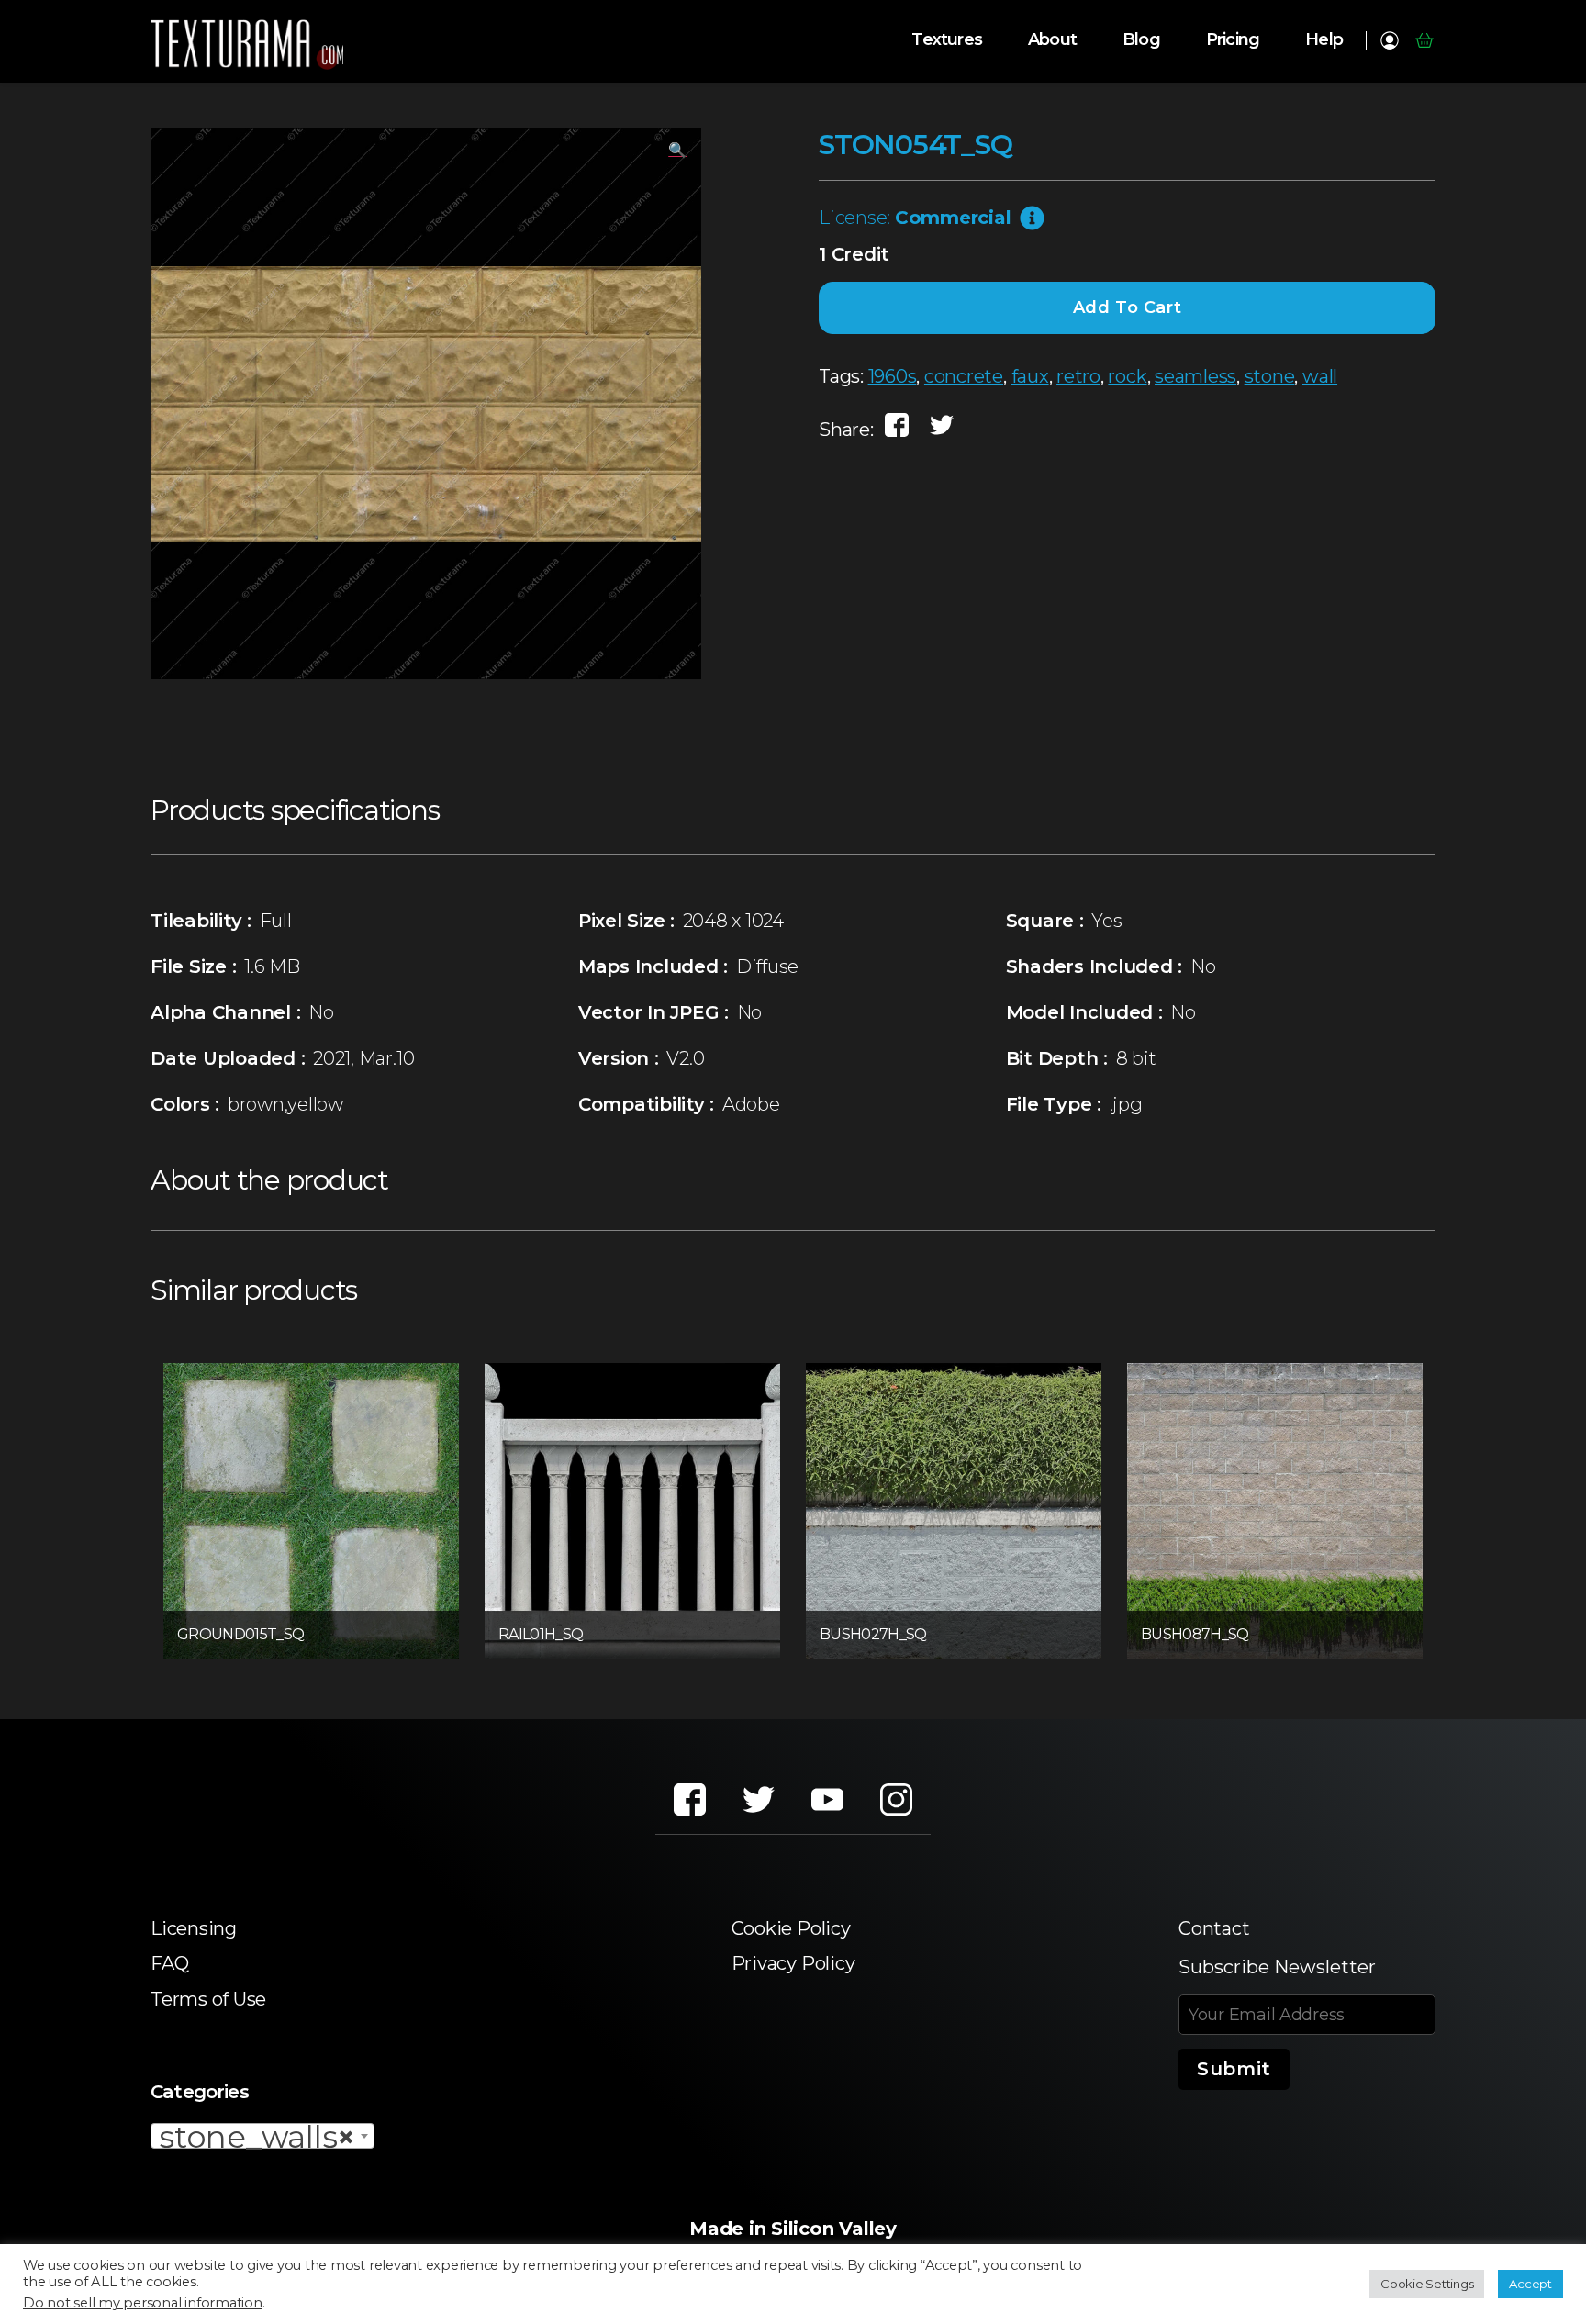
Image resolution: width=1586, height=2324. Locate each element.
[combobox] (262, 2136)
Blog (1141, 40)
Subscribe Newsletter (1277, 1967)
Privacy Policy (793, 1963)
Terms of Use (208, 1999)
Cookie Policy (791, 1928)
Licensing (194, 1928)
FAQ (169, 1963)
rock (1127, 376)
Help (1324, 40)
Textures (947, 40)
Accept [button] (1530, 2284)
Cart (1424, 40)
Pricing (1233, 40)
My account (1389, 40)
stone (1270, 376)
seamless (1195, 376)
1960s (893, 376)
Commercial (953, 218)
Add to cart (1128, 307)
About (1052, 40)
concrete (964, 376)
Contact (1214, 1928)
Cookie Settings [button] (1427, 2284)
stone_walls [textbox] (257, 2137)
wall (1320, 376)
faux (1030, 376)
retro (1078, 376)
